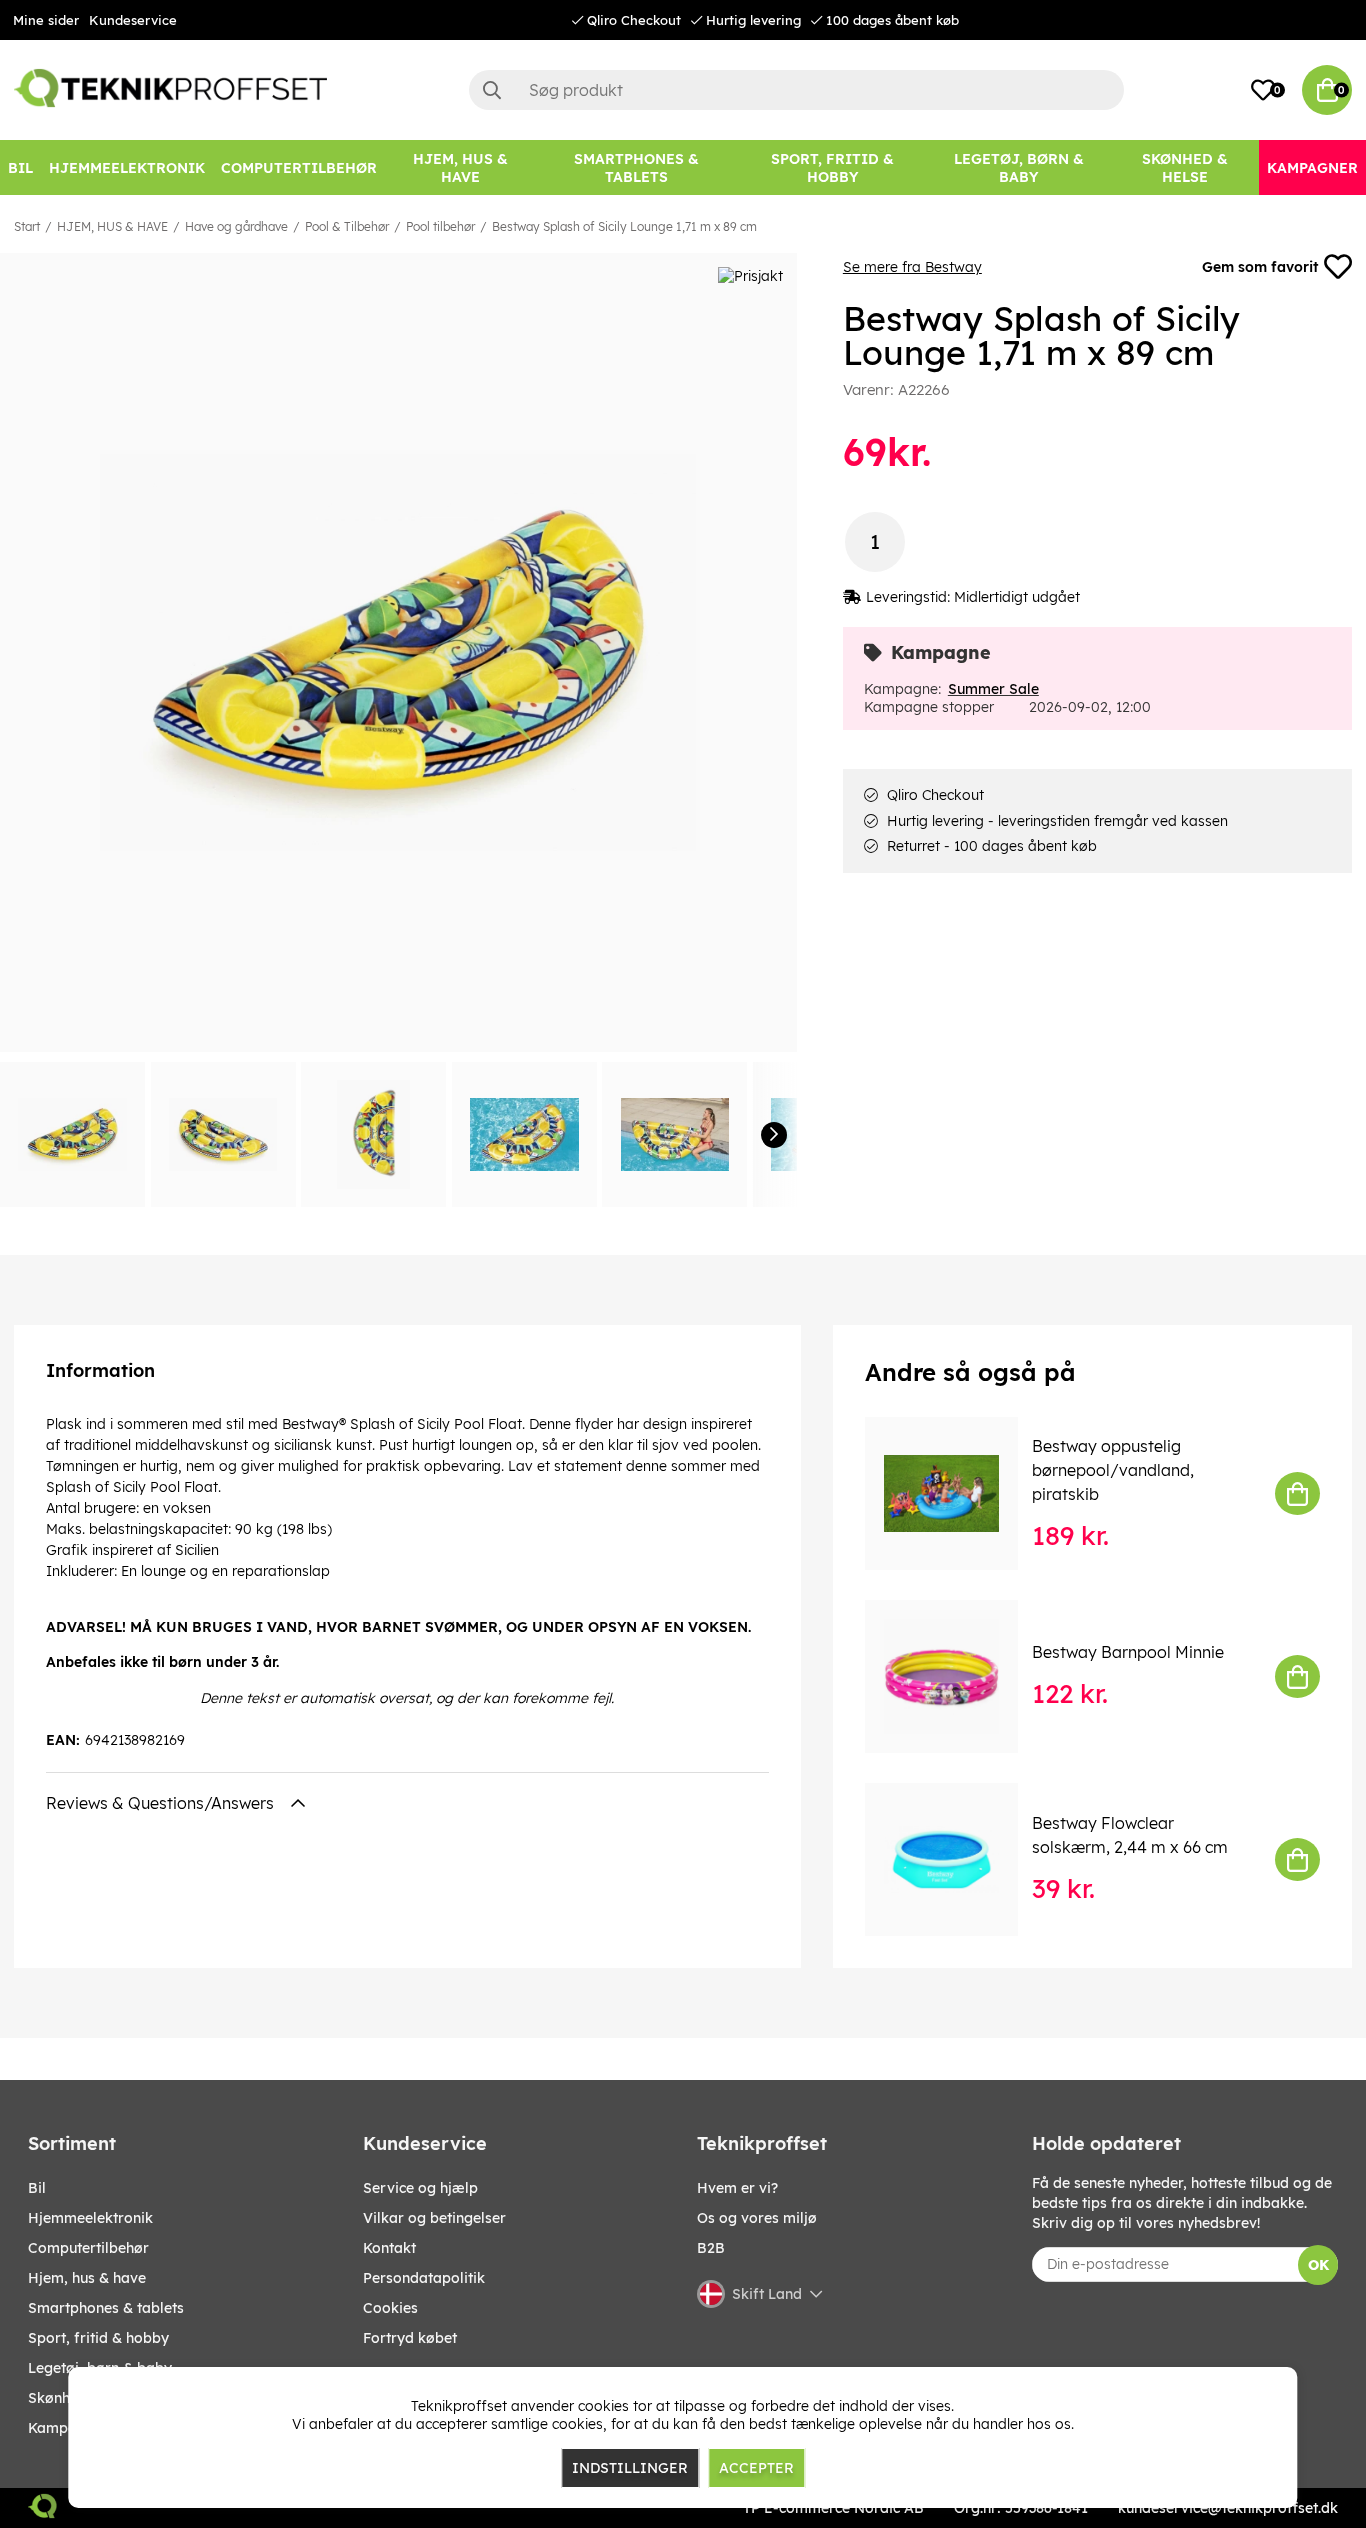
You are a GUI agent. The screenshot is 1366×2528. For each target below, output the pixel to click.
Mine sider (46, 20)
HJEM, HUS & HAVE (112, 226)
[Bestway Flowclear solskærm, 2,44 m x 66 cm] (955, 1859)
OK (1318, 2265)
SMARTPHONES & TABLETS (106, 2308)
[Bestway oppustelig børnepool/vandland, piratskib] (955, 1493)
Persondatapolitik (424, 2278)
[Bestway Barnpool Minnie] (955, 1676)
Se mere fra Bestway (912, 267)
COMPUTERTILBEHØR (88, 2248)
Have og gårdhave (236, 226)
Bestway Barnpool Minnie (1128, 1652)
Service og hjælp (420, 2188)
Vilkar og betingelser (434, 2218)
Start (27, 226)
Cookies (390, 2308)
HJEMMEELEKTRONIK (90, 2218)
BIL (37, 2188)
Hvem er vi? (737, 2188)
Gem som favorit (1260, 267)
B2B (711, 2248)
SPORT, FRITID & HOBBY (98, 2338)
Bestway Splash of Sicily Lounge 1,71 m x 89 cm (624, 226)
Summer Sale (993, 689)
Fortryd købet (410, 2338)
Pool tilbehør (440, 226)
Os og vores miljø (757, 2218)
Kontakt (389, 2248)
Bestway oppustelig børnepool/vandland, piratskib (1113, 1470)
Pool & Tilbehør (347, 226)
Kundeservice (133, 20)
